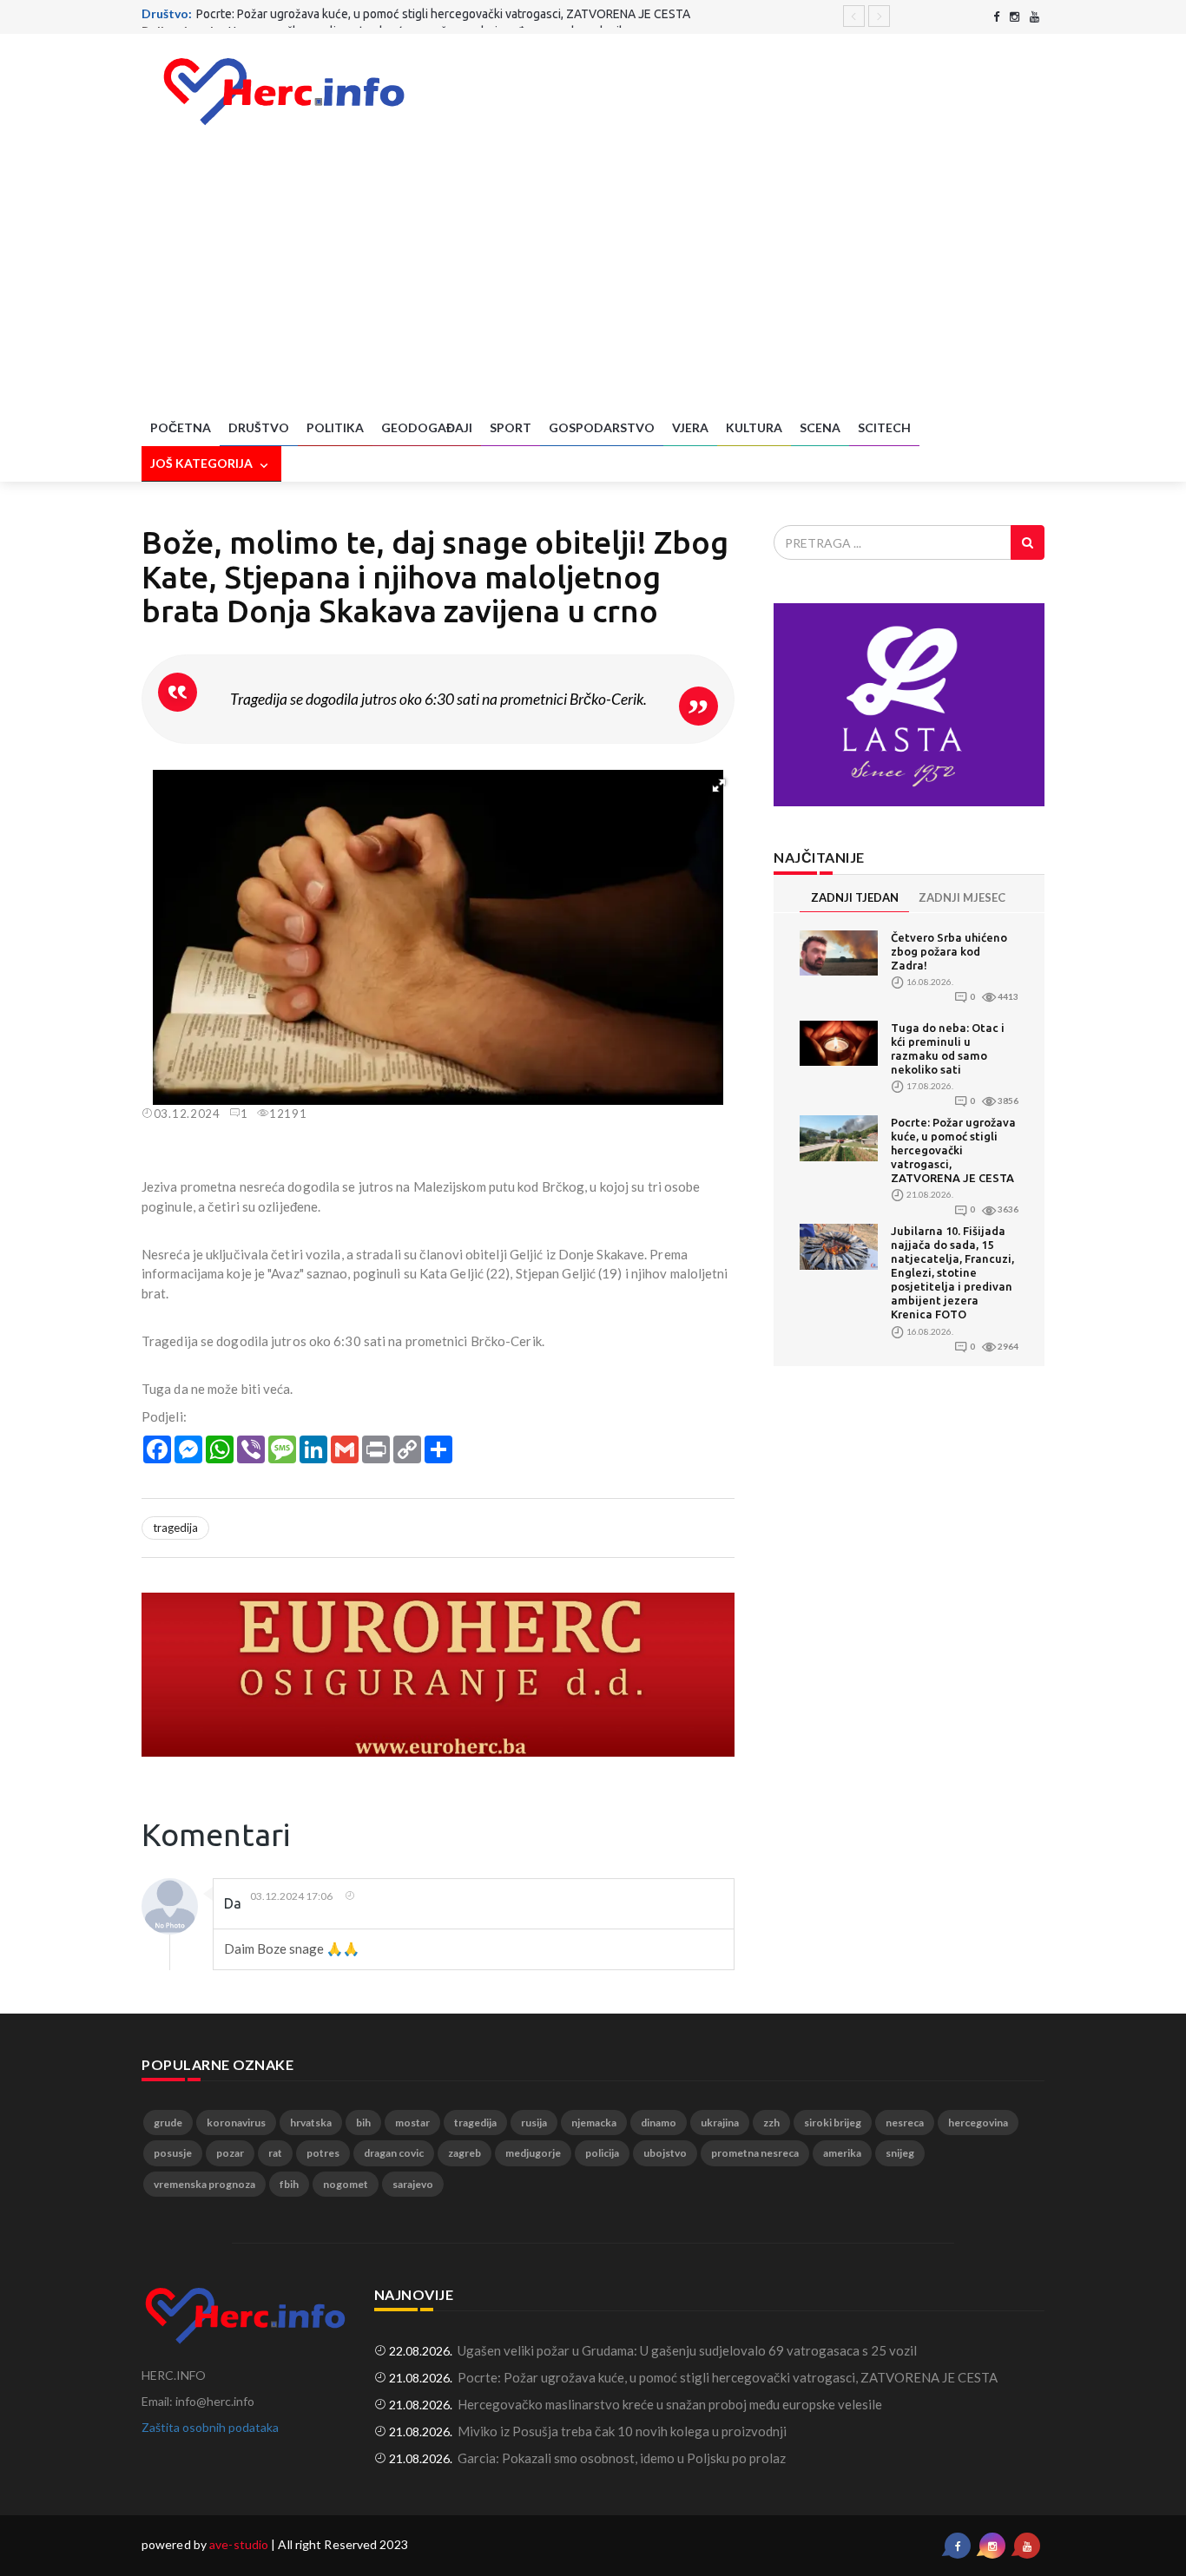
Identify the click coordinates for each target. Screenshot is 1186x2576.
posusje (173, 2153)
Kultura (754, 427)
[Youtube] (1034, 17)
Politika (335, 427)
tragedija (175, 1528)
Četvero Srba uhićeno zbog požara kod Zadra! (949, 951)
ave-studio (239, 2544)
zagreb (465, 2153)
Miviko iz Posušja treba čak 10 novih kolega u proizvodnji (622, 2431)
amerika (842, 2153)
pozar (230, 2153)
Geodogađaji (427, 427)
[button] (719, 785)
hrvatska (311, 2123)
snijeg (900, 2153)
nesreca (905, 2123)
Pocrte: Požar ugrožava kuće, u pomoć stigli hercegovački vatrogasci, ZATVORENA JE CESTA (953, 1150)
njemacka (594, 2123)
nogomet (346, 2184)
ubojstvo (665, 2153)
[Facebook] (996, 17)
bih (363, 2123)
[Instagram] (1015, 17)
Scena (820, 427)
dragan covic (394, 2153)
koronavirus (236, 2123)
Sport (511, 427)
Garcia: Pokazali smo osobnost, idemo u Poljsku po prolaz (622, 2458)
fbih (289, 2184)
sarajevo (413, 2184)
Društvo (259, 427)
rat (275, 2153)
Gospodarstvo (602, 427)
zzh (771, 2123)
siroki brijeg (833, 2123)
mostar (412, 2123)
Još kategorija (203, 463)
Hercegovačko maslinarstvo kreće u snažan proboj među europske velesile (429, 16)
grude (168, 2123)
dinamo (659, 2123)
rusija (534, 2123)
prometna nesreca (755, 2153)
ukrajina (720, 2123)
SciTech (884, 427)
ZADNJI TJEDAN (855, 897)
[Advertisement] (593, 280)
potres (323, 2153)
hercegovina (978, 2123)
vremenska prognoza (204, 2184)
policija (602, 2153)
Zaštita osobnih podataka (210, 2427)
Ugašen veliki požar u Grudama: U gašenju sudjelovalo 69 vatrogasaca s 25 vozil (687, 2350)
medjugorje (533, 2153)
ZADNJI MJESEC (962, 897)
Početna (181, 427)
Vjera (690, 427)
